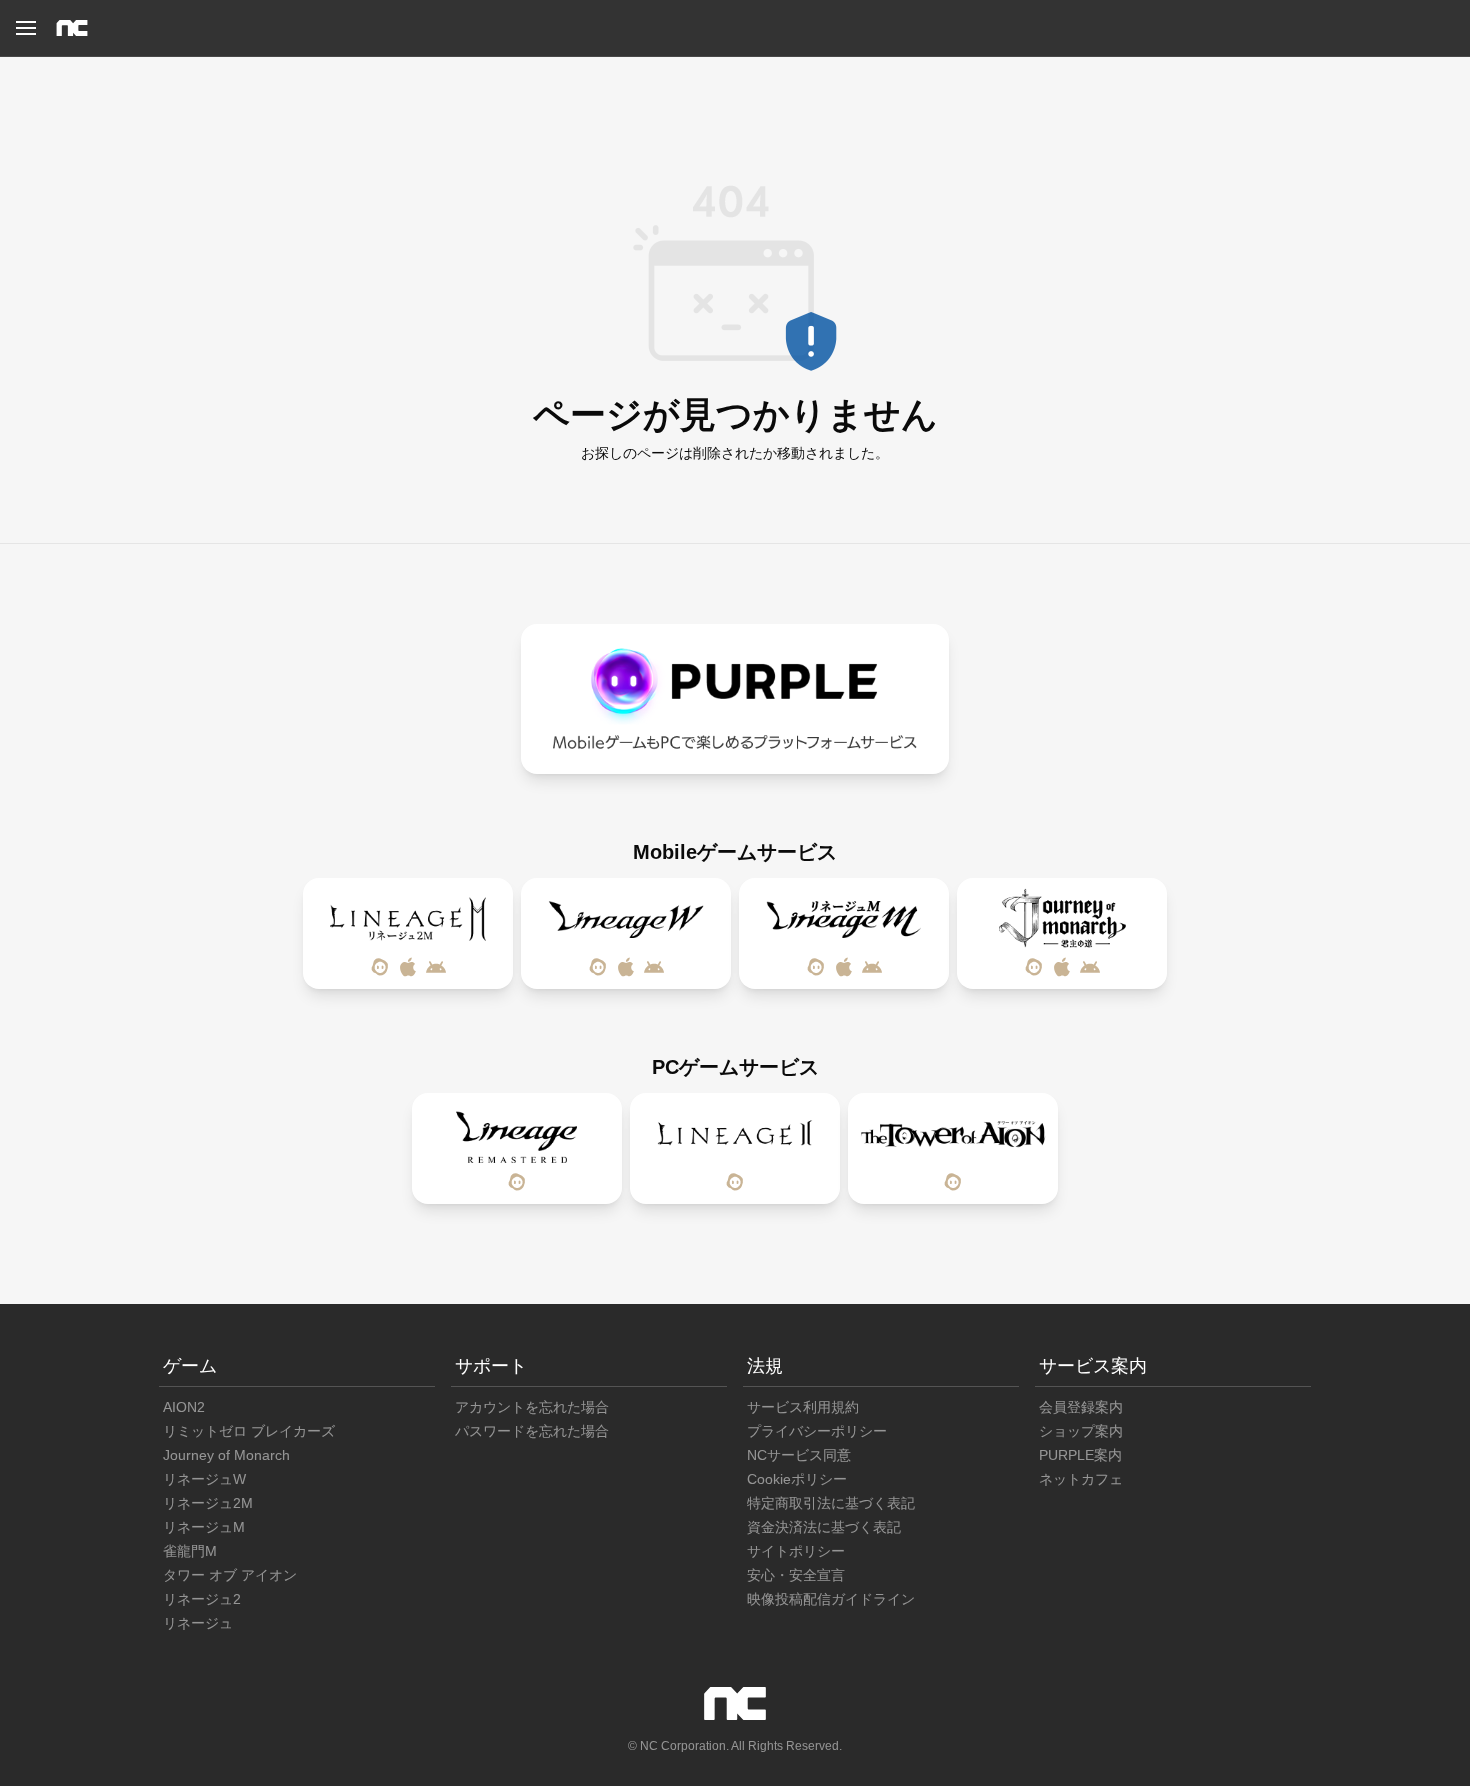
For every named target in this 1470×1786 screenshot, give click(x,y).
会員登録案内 (1081, 1407)
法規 (765, 1366)
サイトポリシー (796, 1551)
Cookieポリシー (797, 1479)
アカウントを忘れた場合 (532, 1407)
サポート (491, 1366)
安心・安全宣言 (796, 1575)
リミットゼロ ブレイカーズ (249, 1431)
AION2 (184, 1407)
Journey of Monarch (226, 1455)
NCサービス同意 (799, 1455)
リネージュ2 (202, 1599)
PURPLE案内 (1080, 1455)
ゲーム (190, 1366)
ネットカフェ (1081, 1479)
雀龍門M (190, 1551)
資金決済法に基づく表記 (824, 1527)
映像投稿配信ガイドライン (831, 1599)
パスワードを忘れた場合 (532, 1431)
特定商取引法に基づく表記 (831, 1503)
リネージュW (204, 1479)
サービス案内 (1093, 1366)
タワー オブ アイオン (230, 1575)
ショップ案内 (1081, 1431)
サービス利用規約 (803, 1407)
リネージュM (204, 1527)
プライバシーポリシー (817, 1431)
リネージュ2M (208, 1503)
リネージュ (198, 1623)
